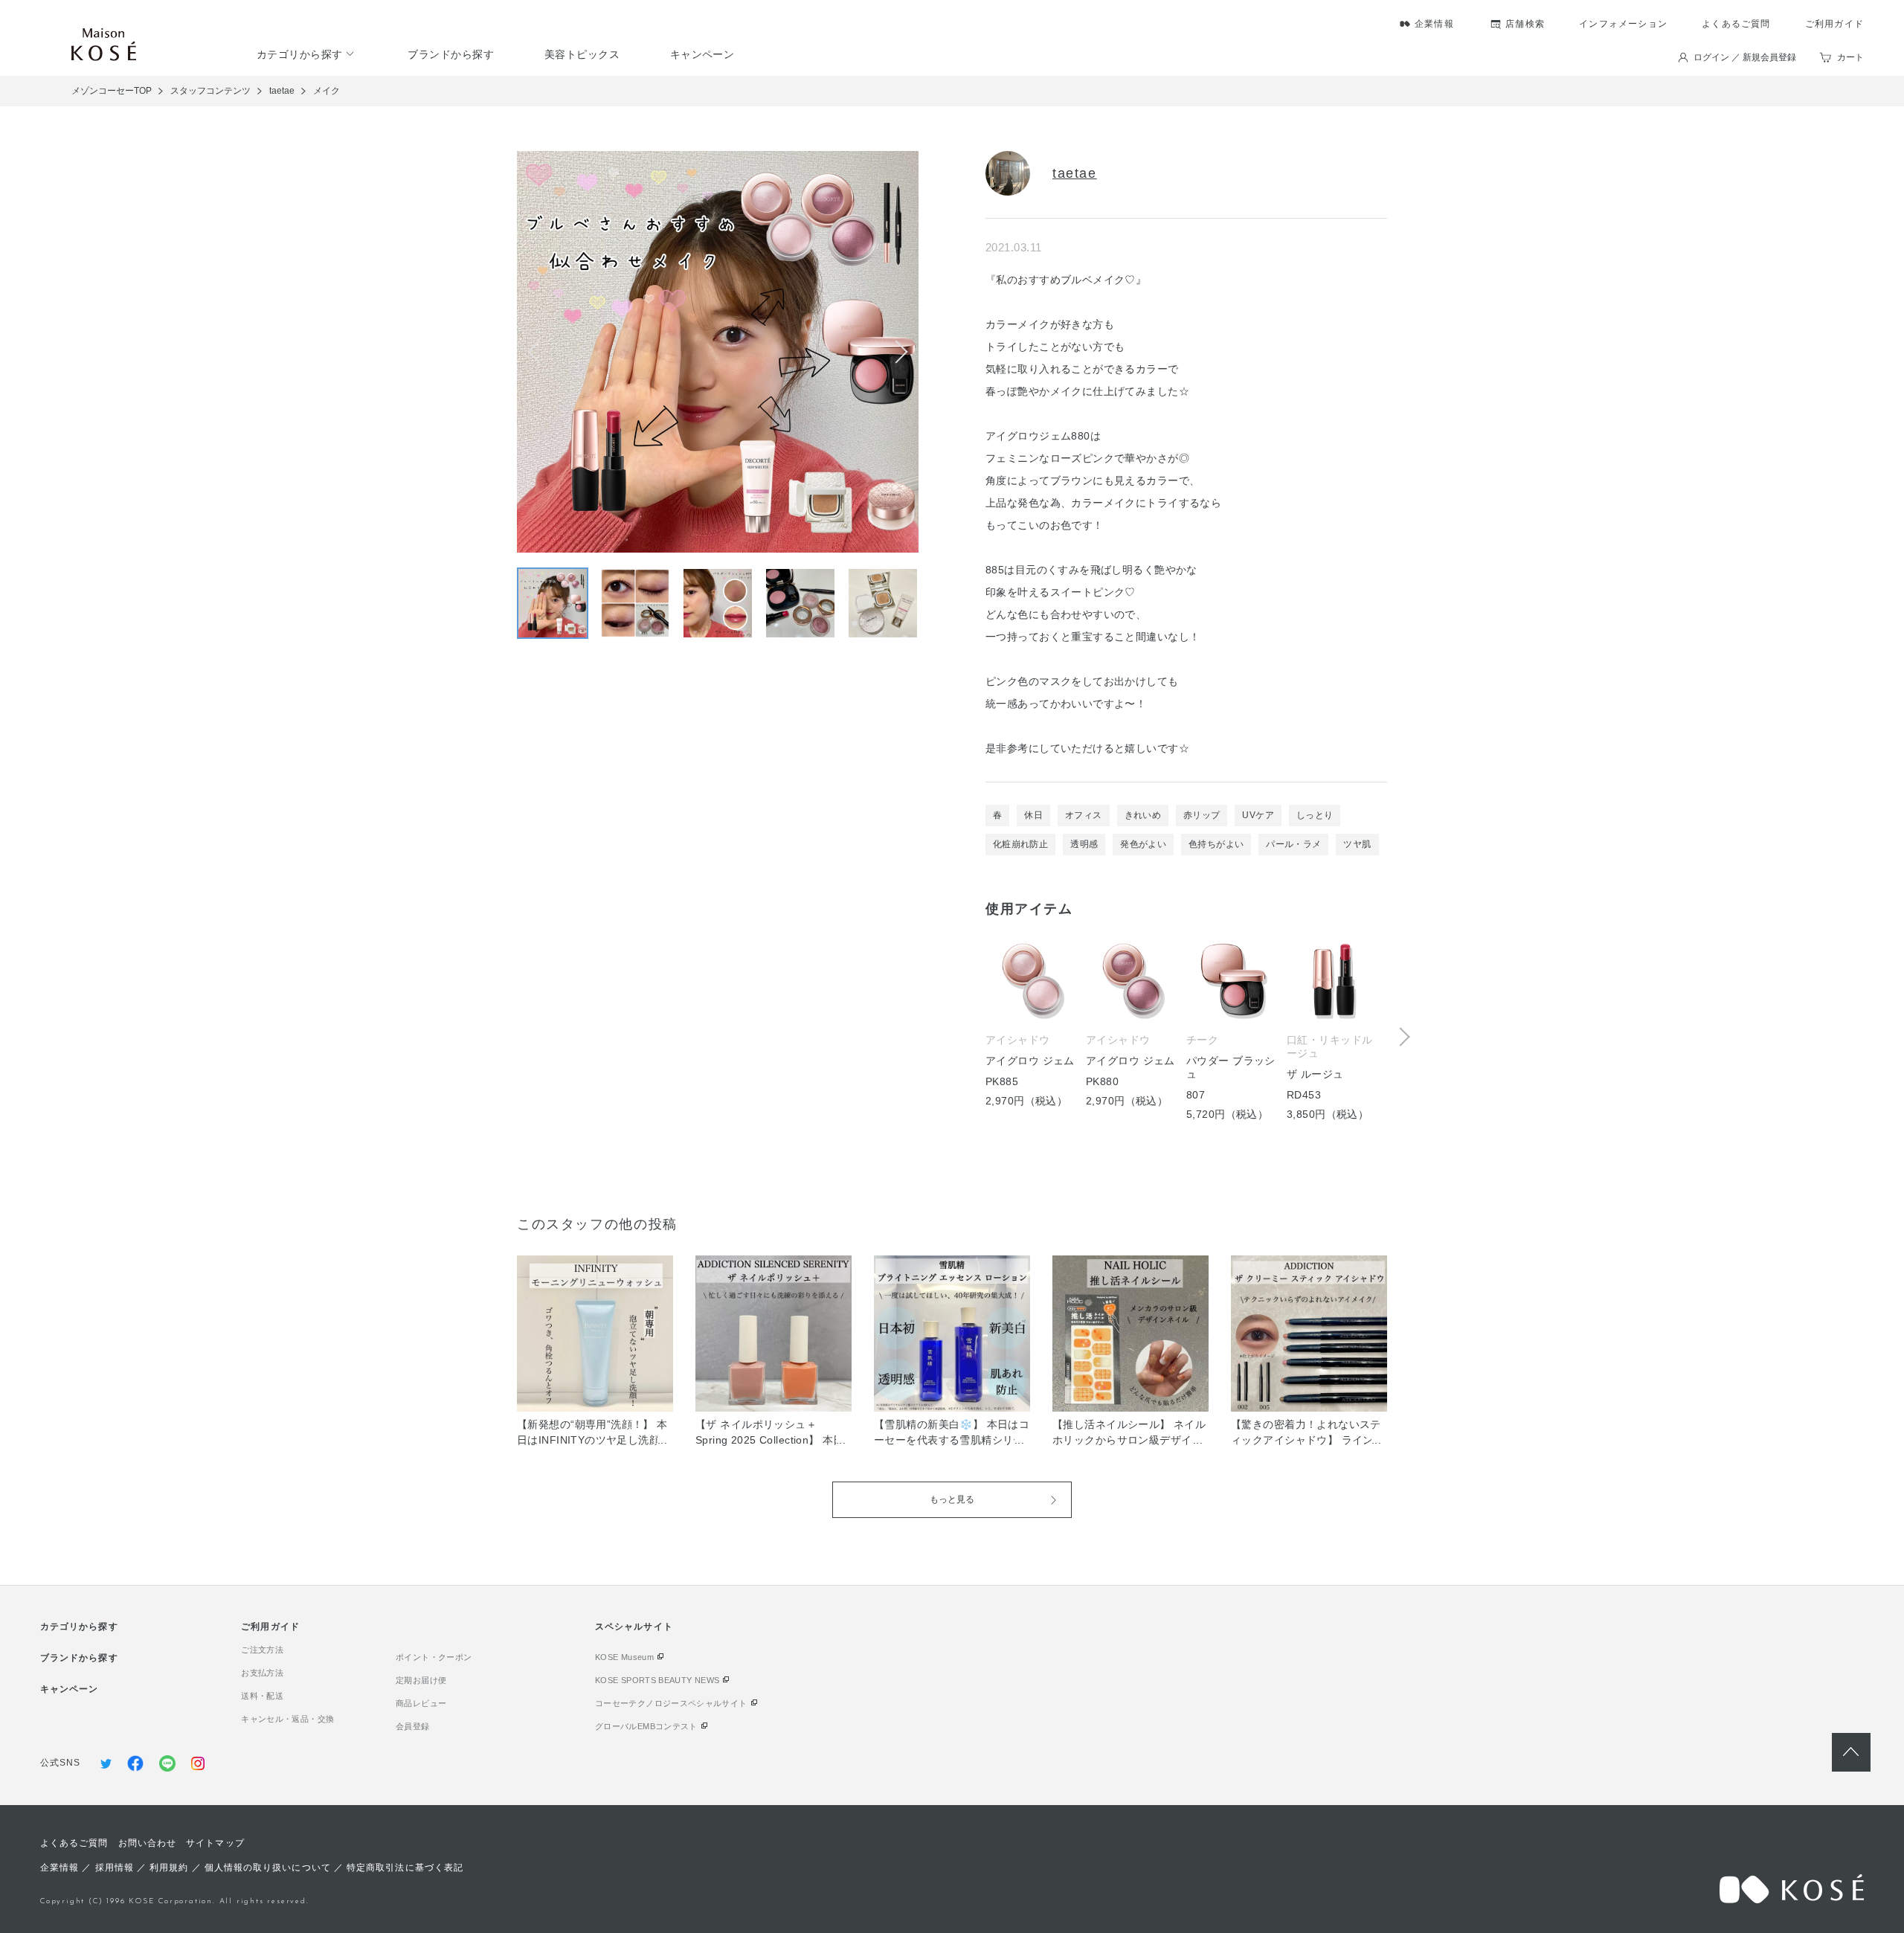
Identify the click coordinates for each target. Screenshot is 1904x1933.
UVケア (1258, 815)
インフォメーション (1623, 24)
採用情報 (115, 1868)
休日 (1033, 815)
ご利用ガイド (1834, 24)
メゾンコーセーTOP (112, 91)
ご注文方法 (262, 1650)
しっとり (1315, 815)
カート (1850, 57)
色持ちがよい (1216, 844)
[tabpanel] (1186, 1023)
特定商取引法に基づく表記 (405, 1868)
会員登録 (412, 1726)
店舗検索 (1525, 24)
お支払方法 (262, 1673)
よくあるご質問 (1736, 24)
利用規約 (169, 1868)
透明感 (1084, 844)
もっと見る (952, 1499)
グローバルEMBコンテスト (646, 1726)
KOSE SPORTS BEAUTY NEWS (657, 1680)
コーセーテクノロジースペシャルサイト (671, 1703)
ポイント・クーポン (434, 1657)
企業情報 (1434, 24)
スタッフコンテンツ (210, 91)
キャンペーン (702, 54)
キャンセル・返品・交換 (287, 1719)
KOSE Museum (624, 1657)
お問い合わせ (147, 1843)
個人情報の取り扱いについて (268, 1868)
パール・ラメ (1293, 844)
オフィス (1083, 815)
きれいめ (1143, 815)
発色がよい (1143, 844)
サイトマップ (215, 1843)
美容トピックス (582, 54)
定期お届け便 (421, 1680)
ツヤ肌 (1357, 844)
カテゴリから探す (300, 54)
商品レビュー (421, 1703)
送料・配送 (262, 1696)
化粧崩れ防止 (1020, 844)
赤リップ (1202, 815)
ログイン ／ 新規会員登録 (1745, 57)
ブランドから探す (451, 54)
